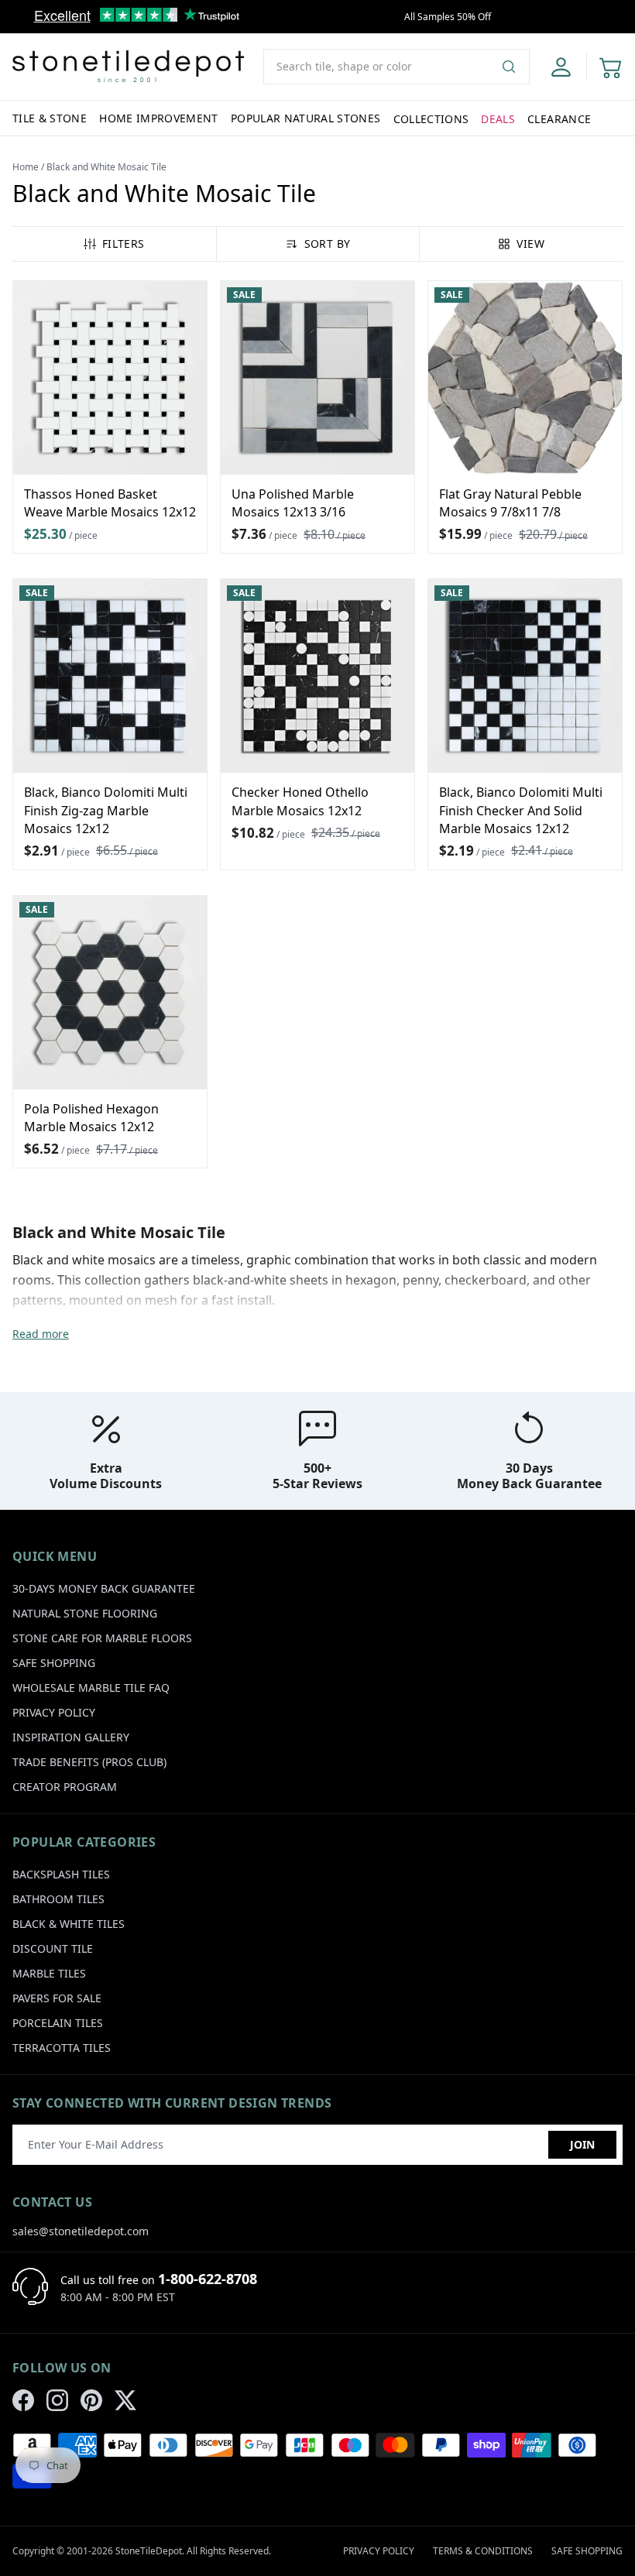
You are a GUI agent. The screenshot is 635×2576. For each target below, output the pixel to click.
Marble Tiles (49, 1973)
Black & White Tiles (69, 1924)
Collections (431, 119)
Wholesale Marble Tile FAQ (91, 1688)
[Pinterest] (91, 2400)
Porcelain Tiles (58, 2023)
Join (582, 2144)
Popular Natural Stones (306, 118)
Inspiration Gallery (71, 1737)
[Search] (515, 67)
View (530, 244)
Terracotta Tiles (62, 2048)
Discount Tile (53, 1948)
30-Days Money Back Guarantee (104, 1588)
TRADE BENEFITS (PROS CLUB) (89, 1762)
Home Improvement (159, 118)
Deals (498, 119)
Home (26, 167)
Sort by (327, 244)
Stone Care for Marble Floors (102, 1638)
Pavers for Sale (57, 1998)
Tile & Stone (50, 118)
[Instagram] (57, 2400)
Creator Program (65, 1787)
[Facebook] (23, 2400)
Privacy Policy (54, 1712)
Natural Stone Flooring (85, 1613)
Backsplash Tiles (61, 1874)
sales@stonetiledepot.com (81, 2231)
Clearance (559, 119)
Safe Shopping (54, 1663)
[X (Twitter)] (125, 2400)
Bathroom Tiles (58, 1899)
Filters (123, 244)
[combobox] (396, 67)
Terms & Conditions (483, 2551)
